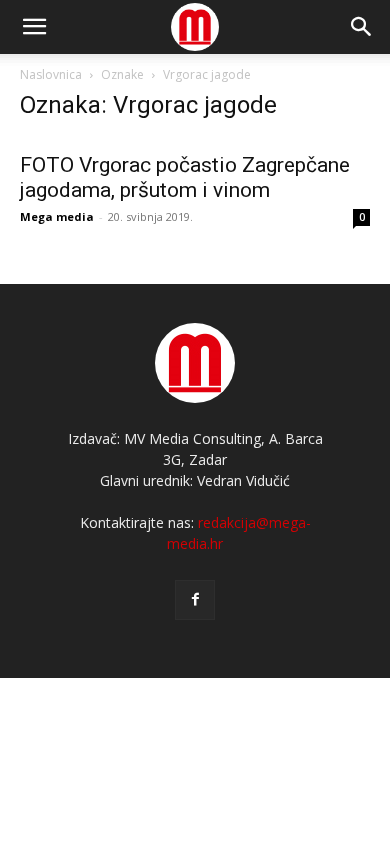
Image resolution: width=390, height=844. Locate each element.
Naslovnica (51, 74)
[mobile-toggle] (34, 27)
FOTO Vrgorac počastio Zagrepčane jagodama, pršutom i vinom (185, 177)
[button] (362, 27)
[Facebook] (195, 600)
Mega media (57, 216)
